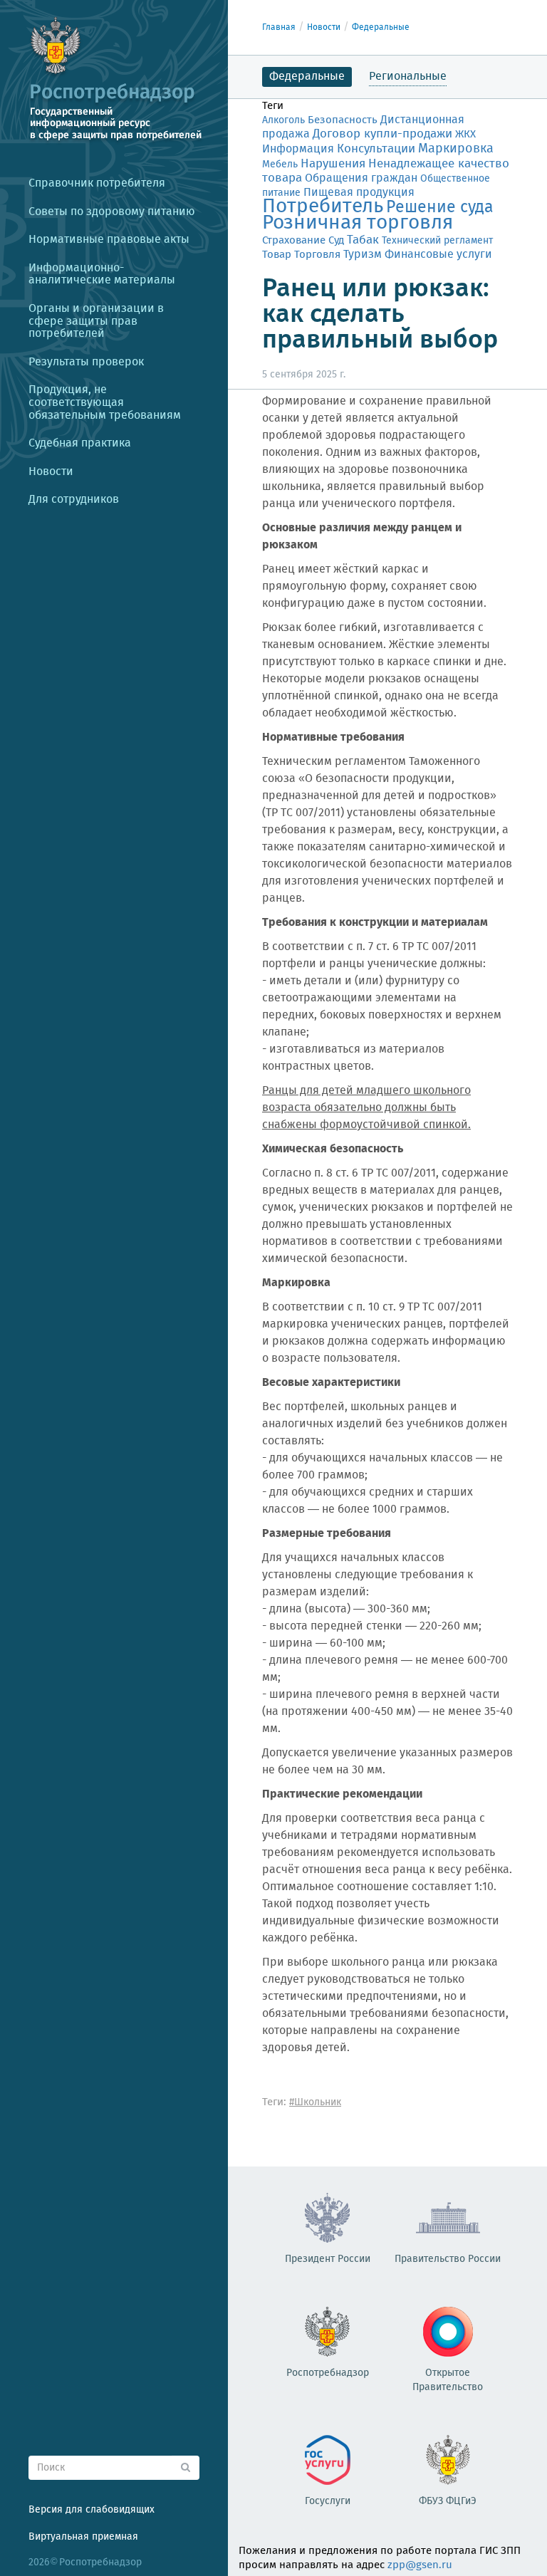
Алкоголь (283, 120)
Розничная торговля (358, 223)
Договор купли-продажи (382, 134)
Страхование (294, 241)
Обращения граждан (361, 178)
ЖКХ (465, 135)
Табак (363, 240)
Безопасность (343, 120)
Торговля (317, 255)
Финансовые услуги (438, 255)
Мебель (280, 165)
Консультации (376, 149)
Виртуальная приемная (83, 2537)
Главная (279, 27)
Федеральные (381, 27)
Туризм (363, 255)
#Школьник (315, 2102)
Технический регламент (437, 241)
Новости (324, 27)
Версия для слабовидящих (92, 2510)
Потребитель (323, 207)
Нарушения (333, 164)
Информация (298, 149)
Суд (336, 241)
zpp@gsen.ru (420, 2565)
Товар (277, 255)
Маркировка (456, 149)
